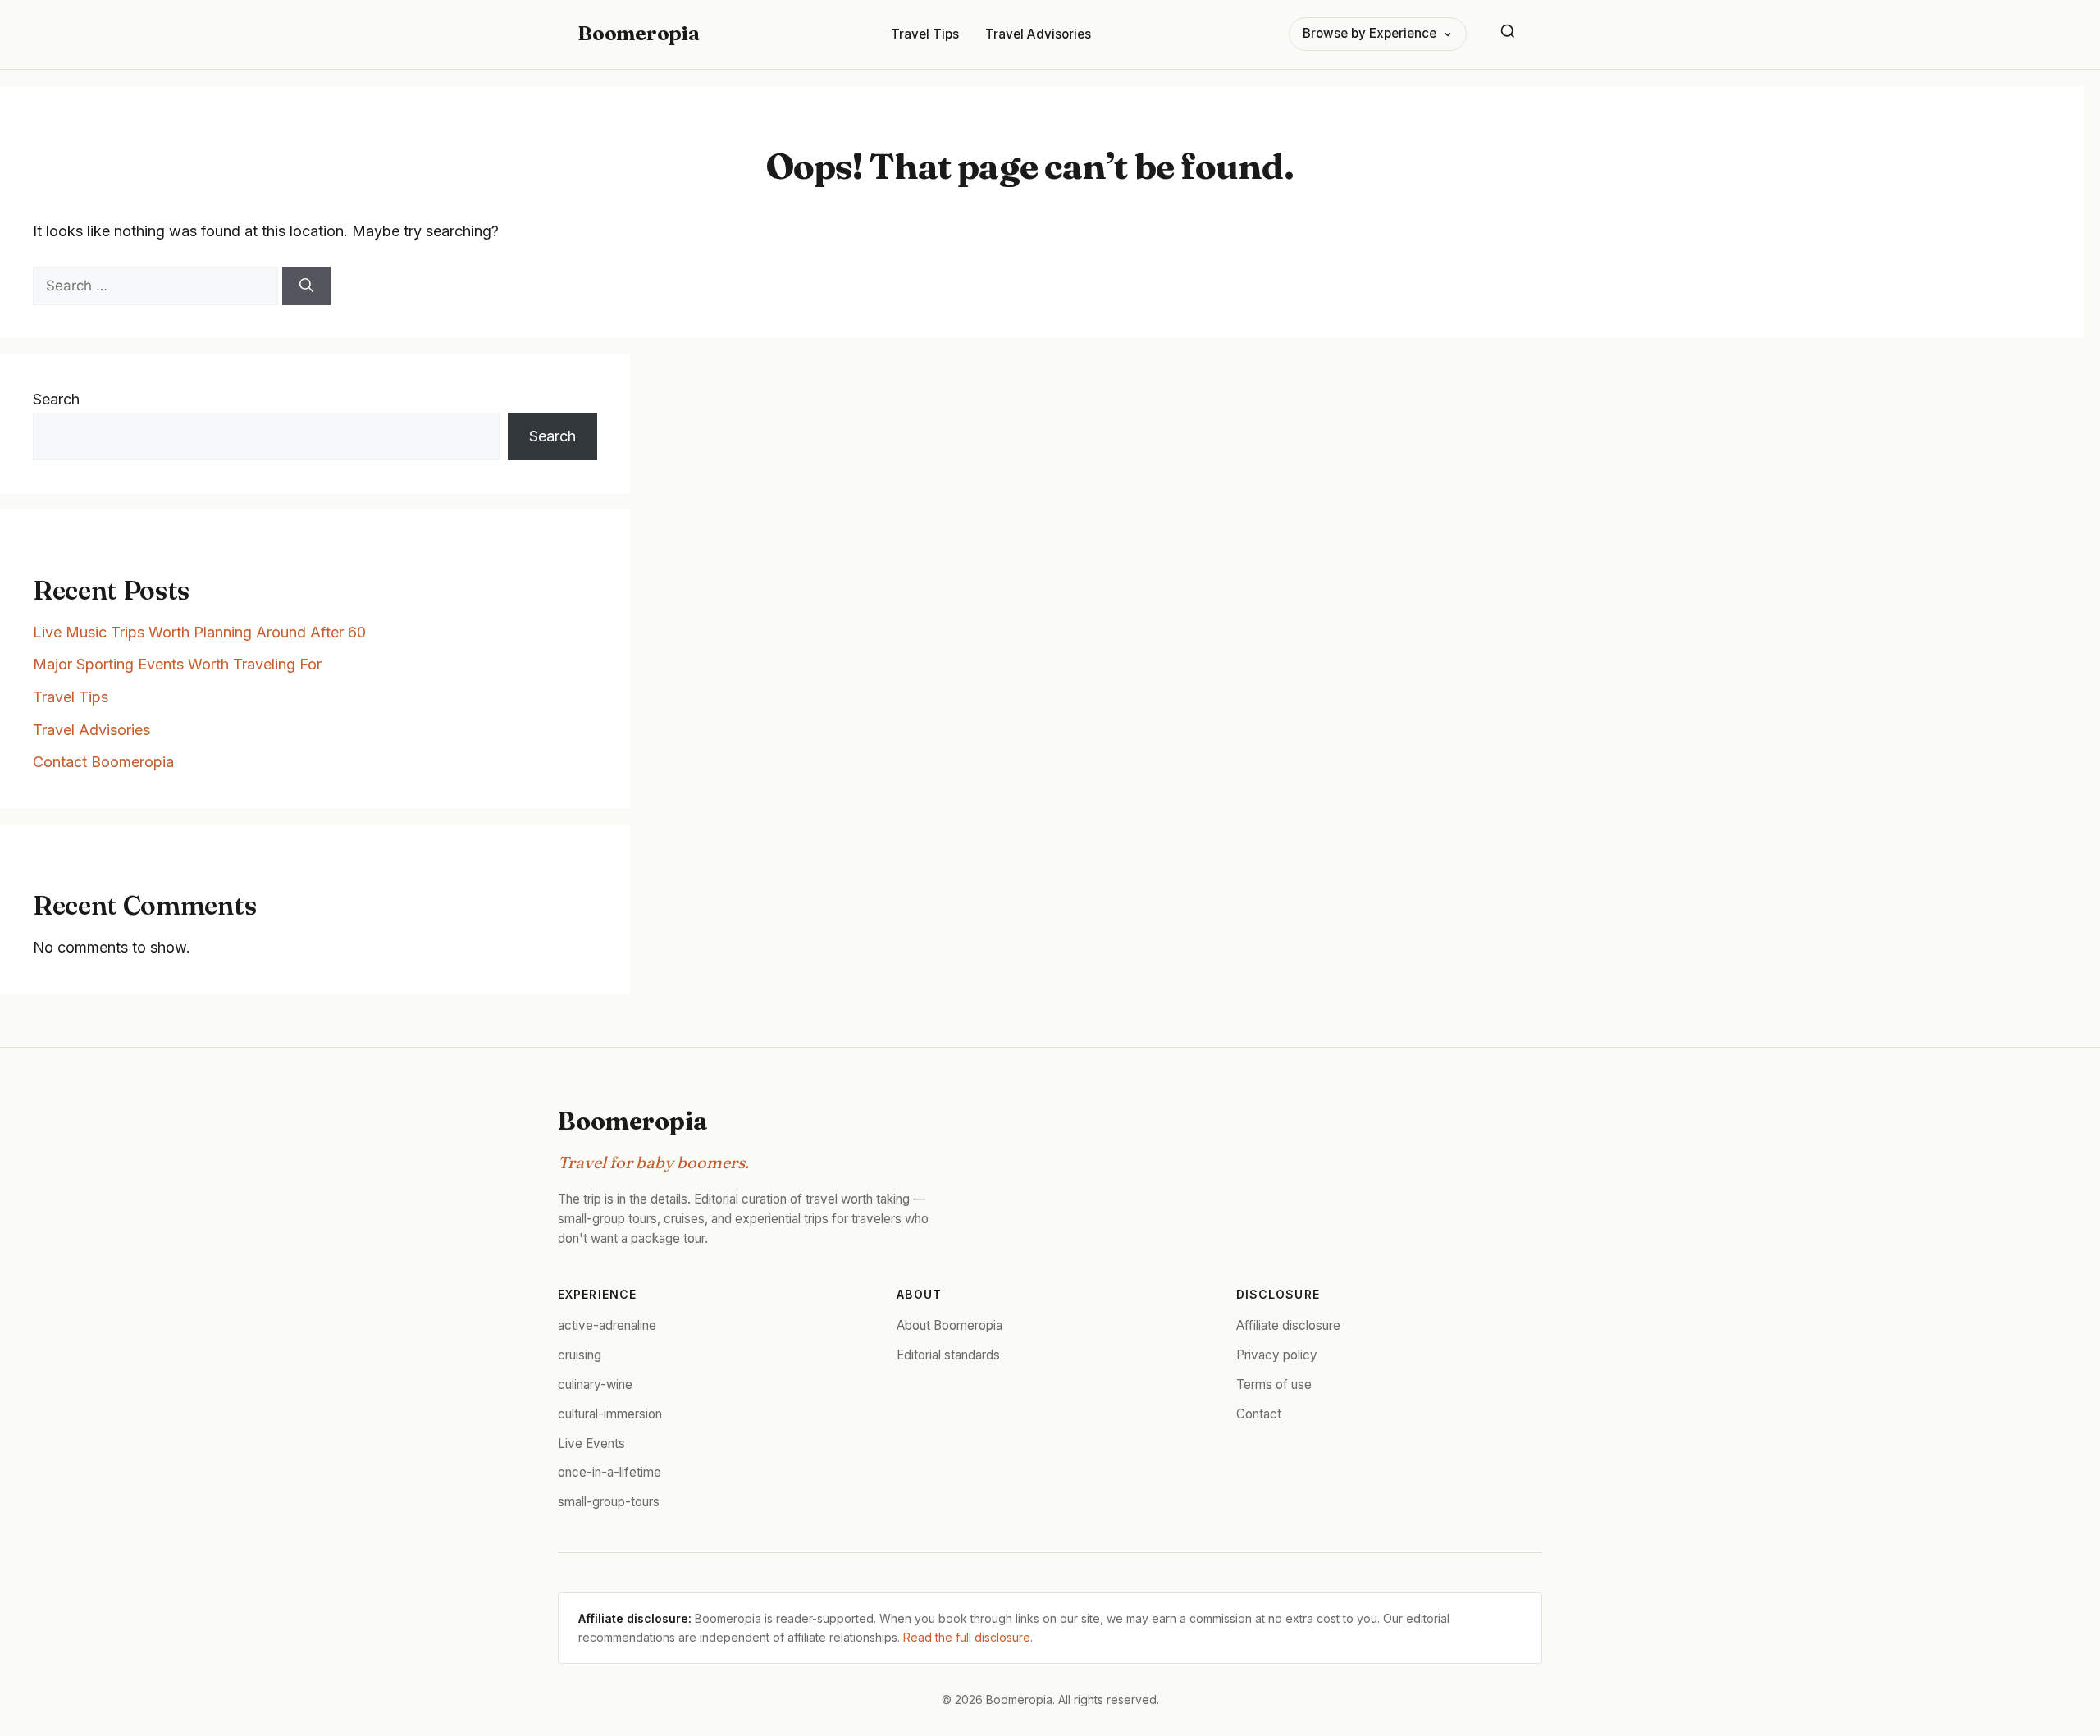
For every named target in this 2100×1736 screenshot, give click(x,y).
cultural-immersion (610, 1414)
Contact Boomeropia (103, 762)
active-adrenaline (607, 1325)
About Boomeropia (950, 1325)
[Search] (1508, 34)
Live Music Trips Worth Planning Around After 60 (199, 632)
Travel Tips (925, 34)
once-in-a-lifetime (609, 1472)
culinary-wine (595, 1384)
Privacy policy (1277, 1355)
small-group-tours (609, 1502)
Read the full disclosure (967, 1637)
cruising (580, 1355)
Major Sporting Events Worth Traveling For (177, 664)
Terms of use (1274, 1384)
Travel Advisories (1038, 34)
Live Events (591, 1444)
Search (56, 399)
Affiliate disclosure (1288, 1325)
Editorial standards (948, 1355)
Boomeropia (639, 33)
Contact (1259, 1414)
